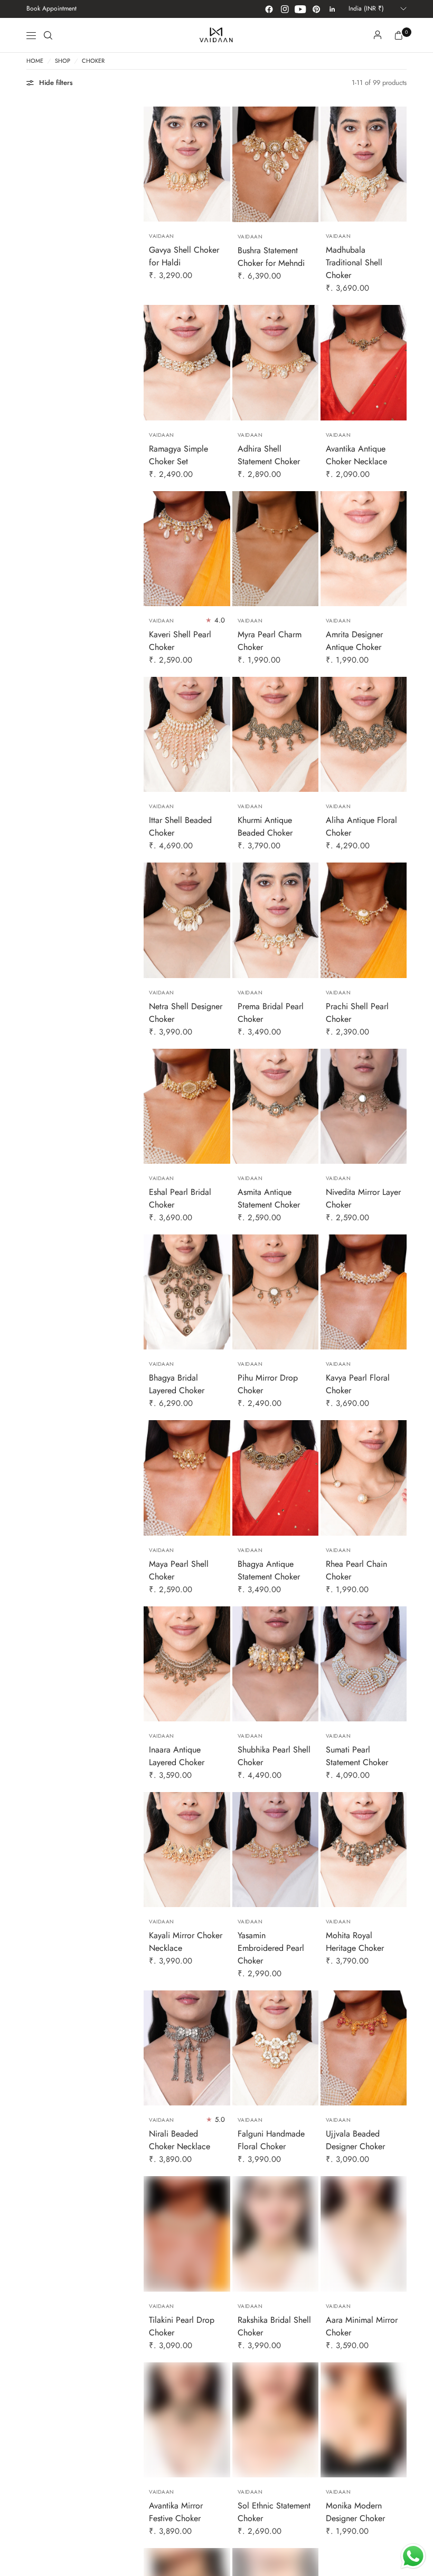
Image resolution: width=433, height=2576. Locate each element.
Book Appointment (51, 8)
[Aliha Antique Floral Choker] (364, 734)
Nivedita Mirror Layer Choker (363, 1198)
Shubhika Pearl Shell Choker (274, 1756)
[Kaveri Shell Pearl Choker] (187, 549)
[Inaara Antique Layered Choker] (187, 1664)
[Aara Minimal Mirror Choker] (364, 2234)
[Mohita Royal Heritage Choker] (364, 1850)
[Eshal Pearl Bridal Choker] (187, 1106)
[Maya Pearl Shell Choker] (187, 1478)
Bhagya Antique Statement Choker (269, 1570)
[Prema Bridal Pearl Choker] (275, 920)
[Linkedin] (332, 9)
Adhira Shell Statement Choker (269, 455)
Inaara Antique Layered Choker (177, 1756)
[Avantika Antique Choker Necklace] (364, 362)
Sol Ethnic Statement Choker (274, 2512)
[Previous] (152, 164)
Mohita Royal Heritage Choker (355, 1942)
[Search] (48, 35)
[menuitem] (51, 9)
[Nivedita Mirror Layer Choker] (364, 1106)
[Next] (222, 164)
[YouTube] (300, 9)
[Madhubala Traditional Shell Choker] (364, 164)
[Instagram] (285, 9)
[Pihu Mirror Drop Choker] (275, 1292)
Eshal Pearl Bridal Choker (180, 1198)
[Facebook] (269, 9)
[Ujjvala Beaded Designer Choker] (364, 2048)
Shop (63, 61)
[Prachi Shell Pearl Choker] (364, 920)
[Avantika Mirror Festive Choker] (187, 2420)
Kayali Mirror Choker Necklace (186, 1942)
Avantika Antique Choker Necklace (356, 455)
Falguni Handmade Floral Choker (271, 2140)
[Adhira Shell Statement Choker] (275, 362)
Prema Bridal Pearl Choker (271, 1013)
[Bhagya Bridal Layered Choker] (187, 1292)
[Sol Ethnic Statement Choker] (275, 2420)
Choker (93, 61)
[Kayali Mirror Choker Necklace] (187, 1850)
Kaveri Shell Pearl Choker (180, 641)
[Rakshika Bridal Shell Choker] (275, 2234)
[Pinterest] (316, 9)
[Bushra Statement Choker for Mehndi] (275, 164)
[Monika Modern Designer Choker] (364, 2420)
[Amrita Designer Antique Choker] (364, 549)
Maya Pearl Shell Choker (179, 1570)
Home (35, 61)
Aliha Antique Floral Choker (361, 826)
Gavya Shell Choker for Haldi (184, 256)
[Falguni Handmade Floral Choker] (275, 2048)
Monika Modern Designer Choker (355, 2512)
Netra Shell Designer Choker (186, 1013)
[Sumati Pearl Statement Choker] (364, 1664)
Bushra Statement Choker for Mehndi (271, 257)
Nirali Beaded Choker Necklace (180, 2140)
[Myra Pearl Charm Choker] (275, 549)
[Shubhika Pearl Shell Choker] (275, 1664)
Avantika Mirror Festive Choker (176, 2512)
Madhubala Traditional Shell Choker (354, 262)
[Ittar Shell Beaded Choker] (187, 734)
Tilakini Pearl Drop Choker (182, 2326)
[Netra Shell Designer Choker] (187, 920)
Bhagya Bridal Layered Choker (177, 1384)
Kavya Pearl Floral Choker (358, 1384)
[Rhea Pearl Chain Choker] (364, 1478)
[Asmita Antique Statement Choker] (275, 1106)
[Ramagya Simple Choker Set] (187, 362)
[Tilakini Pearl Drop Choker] (187, 2234)
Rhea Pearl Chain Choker (356, 1570)
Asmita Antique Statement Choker (269, 1198)
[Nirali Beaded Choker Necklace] (187, 2048)
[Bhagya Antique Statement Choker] (275, 1478)
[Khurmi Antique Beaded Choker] (275, 734)
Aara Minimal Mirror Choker (362, 2326)
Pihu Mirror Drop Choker (268, 1384)
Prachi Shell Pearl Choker (357, 1013)
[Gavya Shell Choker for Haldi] (187, 164)
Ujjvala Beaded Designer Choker (355, 2140)
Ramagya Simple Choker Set (178, 455)
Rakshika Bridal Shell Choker (274, 2326)
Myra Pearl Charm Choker (270, 641)
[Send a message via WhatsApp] (413, 2556)
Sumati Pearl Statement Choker (357, 1756)
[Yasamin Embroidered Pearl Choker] (275, 1850)
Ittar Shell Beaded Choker (180, 826)
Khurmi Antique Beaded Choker (265, 826)
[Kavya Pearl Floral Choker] (364, 1292)
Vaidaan (162, 236)
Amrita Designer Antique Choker (354, 641)
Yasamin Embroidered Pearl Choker (271, 1948)
